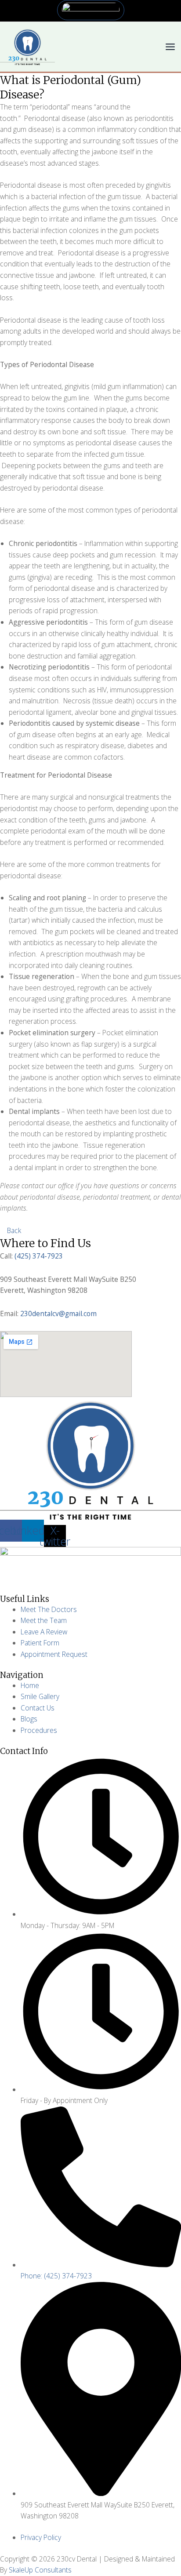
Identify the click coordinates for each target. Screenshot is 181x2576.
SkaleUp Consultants (40, 2570)
